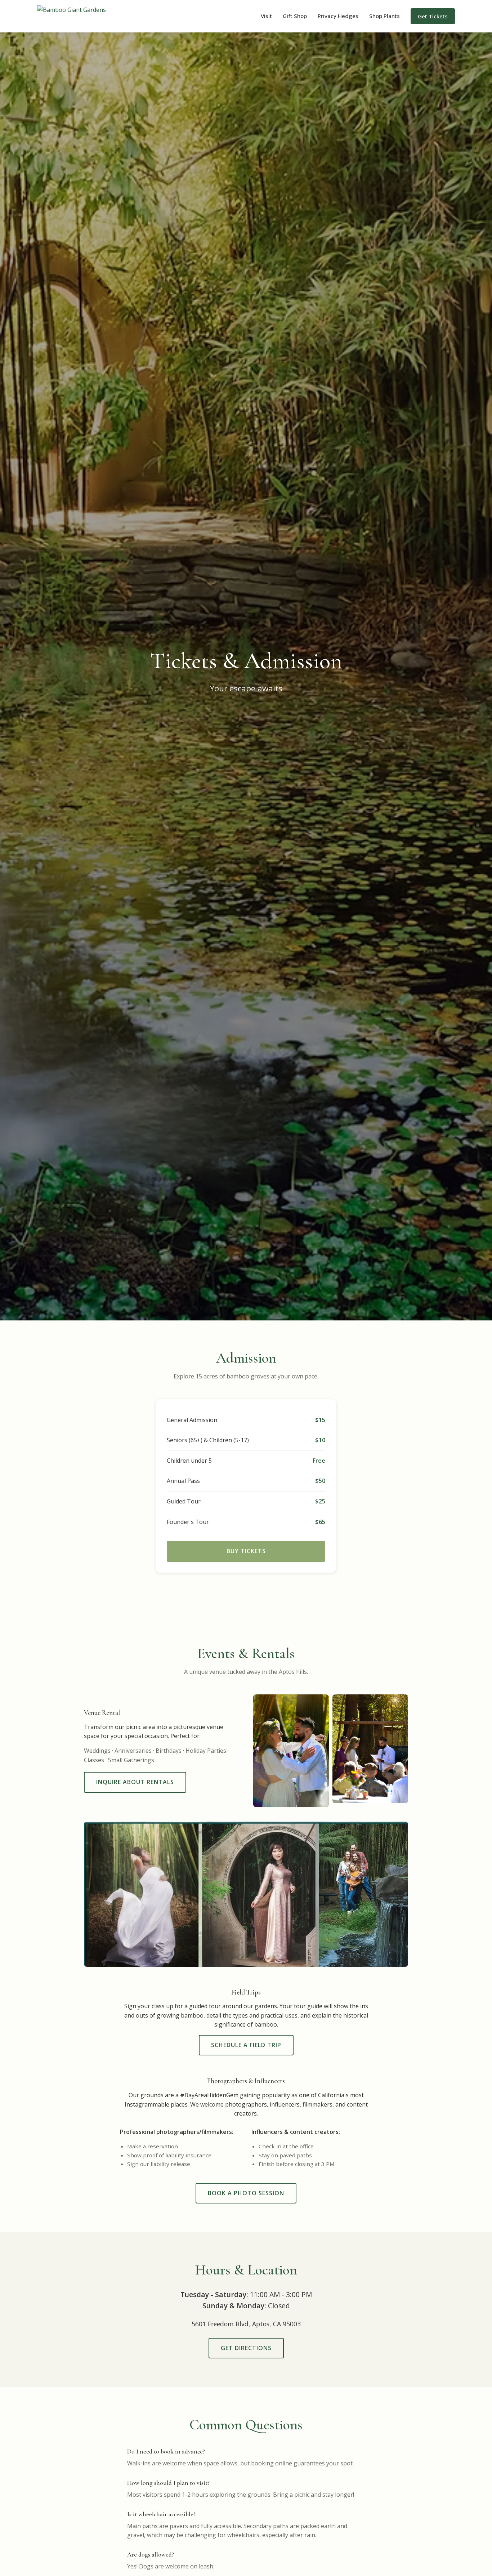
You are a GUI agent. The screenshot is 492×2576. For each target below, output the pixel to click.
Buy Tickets (246, 1551)
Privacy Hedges (338, 16)
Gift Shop (295, 16)
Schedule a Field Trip (246, 2045)
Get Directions (246, 2348)
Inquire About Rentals (135, 1782)
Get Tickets (433, 16)
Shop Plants (384, 16)
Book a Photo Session (246, 2193)
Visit (266, 16)
